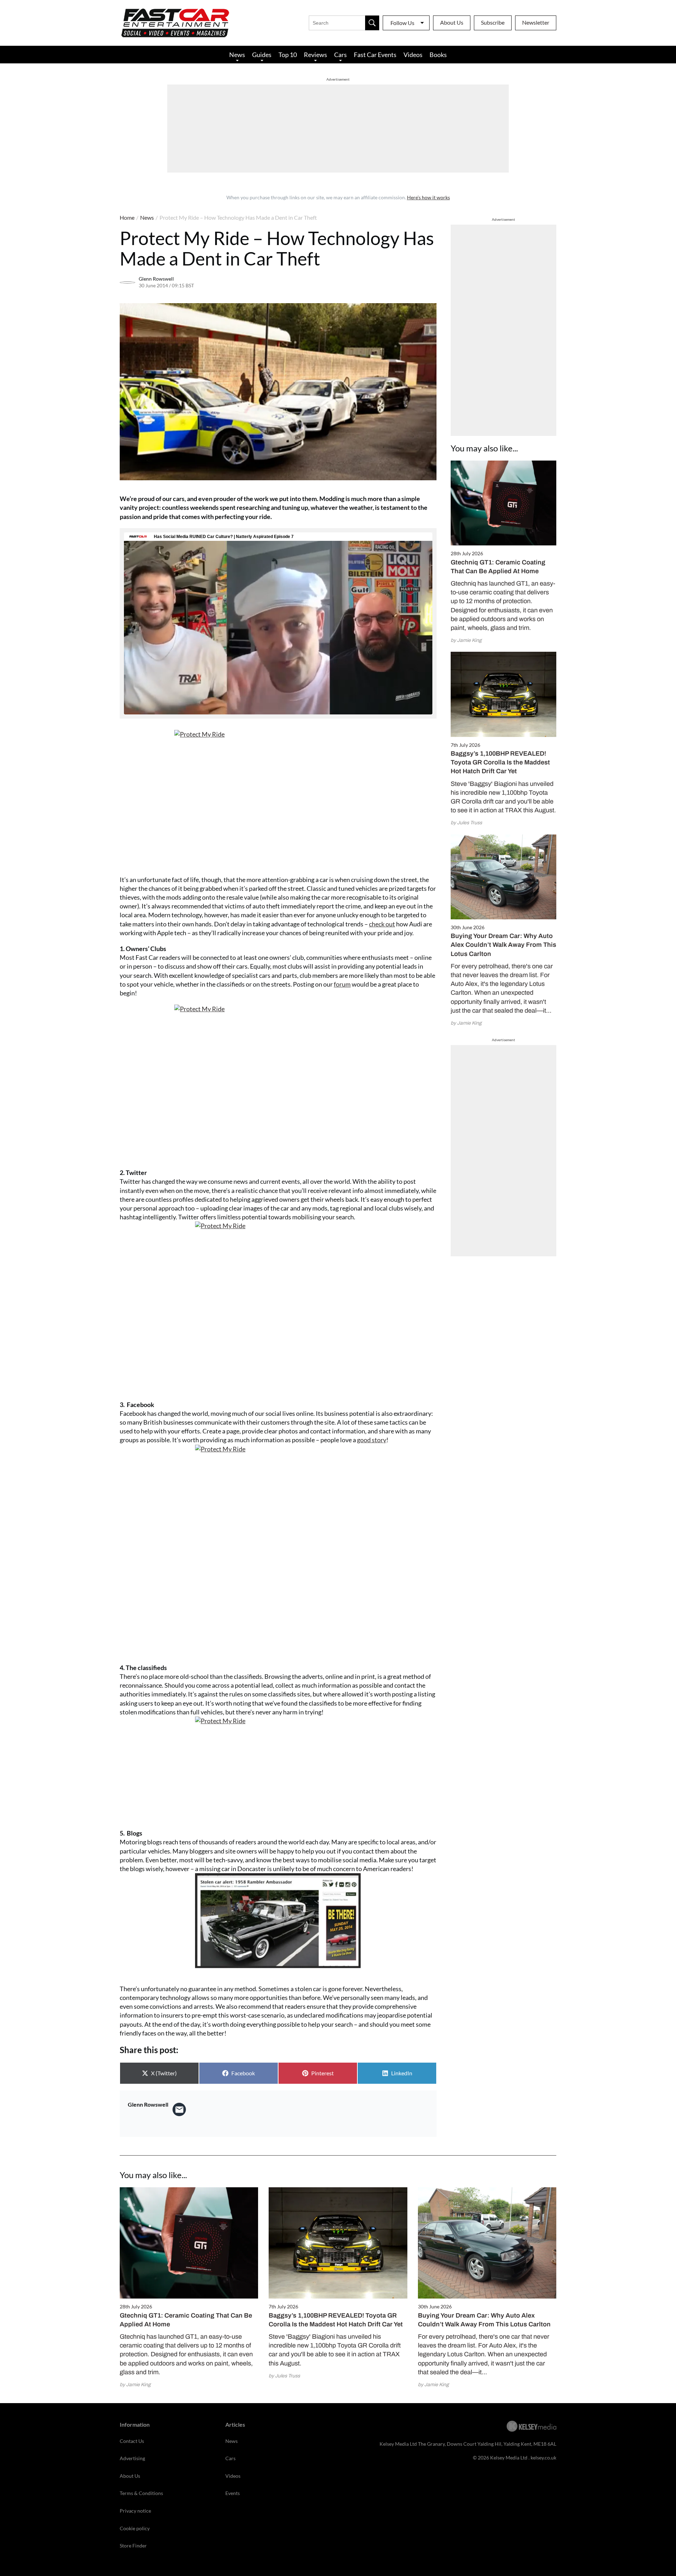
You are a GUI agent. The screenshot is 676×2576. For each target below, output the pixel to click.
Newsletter (536, 22)
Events (233, 2493)
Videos (413, 55)
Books (438, 55)
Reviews (315, 55)
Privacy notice (135, 2511)
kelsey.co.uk (543, 2458)
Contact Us (132, 2441)
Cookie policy (135, 2528)
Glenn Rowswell (156, 279)
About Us (452, 22)
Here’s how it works (428, 197)
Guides (262, 55)
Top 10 (288, 55)
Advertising (132, 2458)
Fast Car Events (375, 55)
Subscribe (493, 22)
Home (127, 217)
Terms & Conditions (141, 2493)
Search (372, 23)
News (237, 55)
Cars (340, 55)
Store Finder (133, 2546)
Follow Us (402, 23)
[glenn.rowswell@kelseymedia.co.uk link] (179, 2109)
